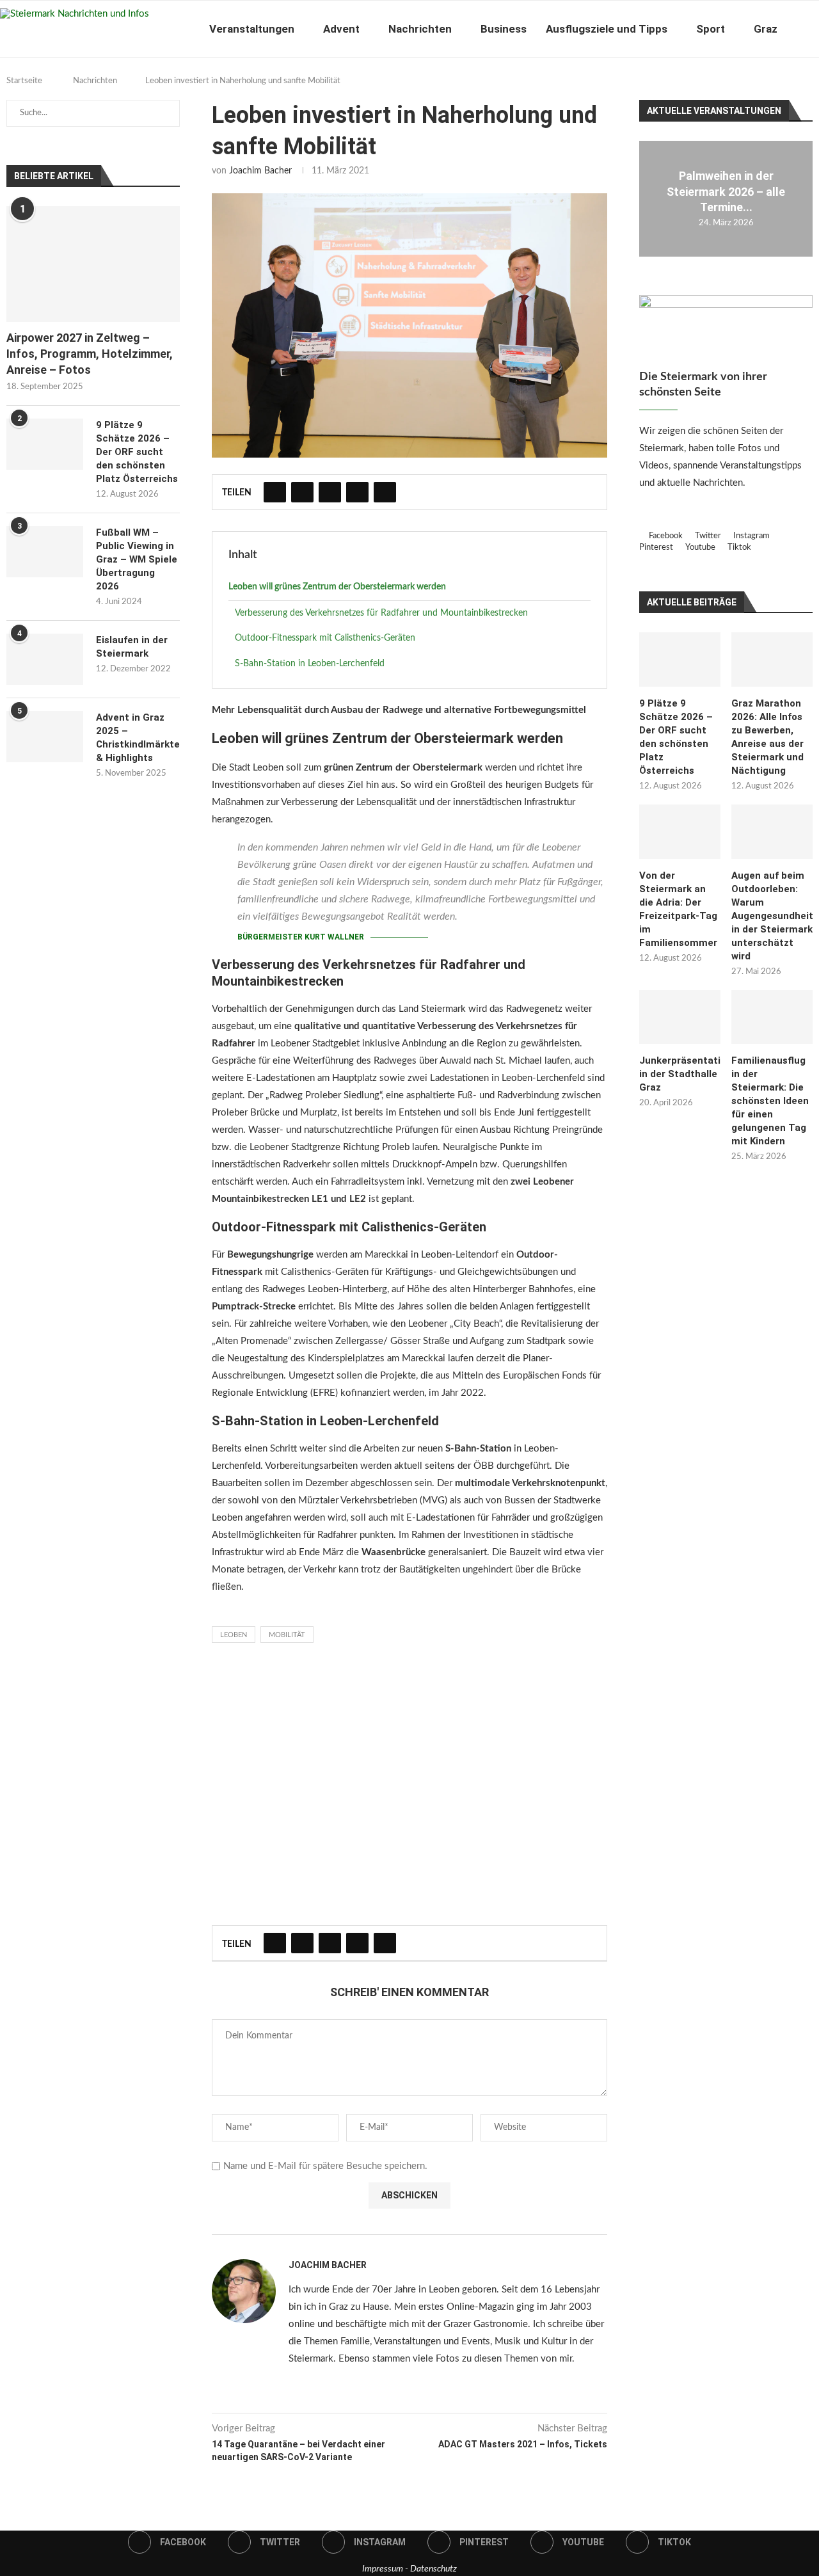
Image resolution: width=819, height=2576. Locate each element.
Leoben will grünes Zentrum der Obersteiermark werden (337, 587)
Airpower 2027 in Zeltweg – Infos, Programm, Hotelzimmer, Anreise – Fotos (90, 354)
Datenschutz (433, 2569)
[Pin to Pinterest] (330, 492)
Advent (341, 29)
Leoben (234, 1635)
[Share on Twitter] (302, 492)
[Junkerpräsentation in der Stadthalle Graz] (680, 1017)
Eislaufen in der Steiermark (132, 647)
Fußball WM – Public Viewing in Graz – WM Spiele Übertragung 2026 (137, 559)
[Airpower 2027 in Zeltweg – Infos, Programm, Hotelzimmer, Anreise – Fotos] (93, 264)
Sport (711, 29)
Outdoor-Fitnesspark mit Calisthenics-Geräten (325, 638)
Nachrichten (420, 29)
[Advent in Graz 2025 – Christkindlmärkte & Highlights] (45, 737)
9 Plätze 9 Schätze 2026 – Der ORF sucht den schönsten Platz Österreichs (676, 737)
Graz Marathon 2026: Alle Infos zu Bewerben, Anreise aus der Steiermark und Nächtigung (767, 737)
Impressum (383, 2569)
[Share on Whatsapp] (357, 492)
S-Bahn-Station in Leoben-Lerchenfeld (310, 664)
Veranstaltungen (252, 29)
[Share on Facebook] (275, 492)
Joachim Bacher (260, 171)
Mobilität (287, 1635)
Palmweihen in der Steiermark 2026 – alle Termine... (726, 192)
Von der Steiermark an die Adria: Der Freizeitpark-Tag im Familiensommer (678, 909)
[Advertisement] (409, 1788)
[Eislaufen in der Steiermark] (45, 659)
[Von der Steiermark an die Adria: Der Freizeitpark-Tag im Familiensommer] (680, 832)
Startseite (24, 81)
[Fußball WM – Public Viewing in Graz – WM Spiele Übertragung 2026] (45, 552)
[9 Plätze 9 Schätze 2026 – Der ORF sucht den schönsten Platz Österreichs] (680, 660)
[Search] (813, 29)
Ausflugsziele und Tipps (607, 29)
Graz (766, 29)
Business (504, 29)
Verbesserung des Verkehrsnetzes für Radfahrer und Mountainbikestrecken (381, 613)
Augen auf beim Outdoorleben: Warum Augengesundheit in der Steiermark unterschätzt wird (772, 916)
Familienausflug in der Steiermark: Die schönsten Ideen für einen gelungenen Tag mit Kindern (770, 1101)
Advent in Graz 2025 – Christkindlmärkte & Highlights (138, 738)
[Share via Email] (385, 492)
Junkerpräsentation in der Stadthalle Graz (680, 1074)
